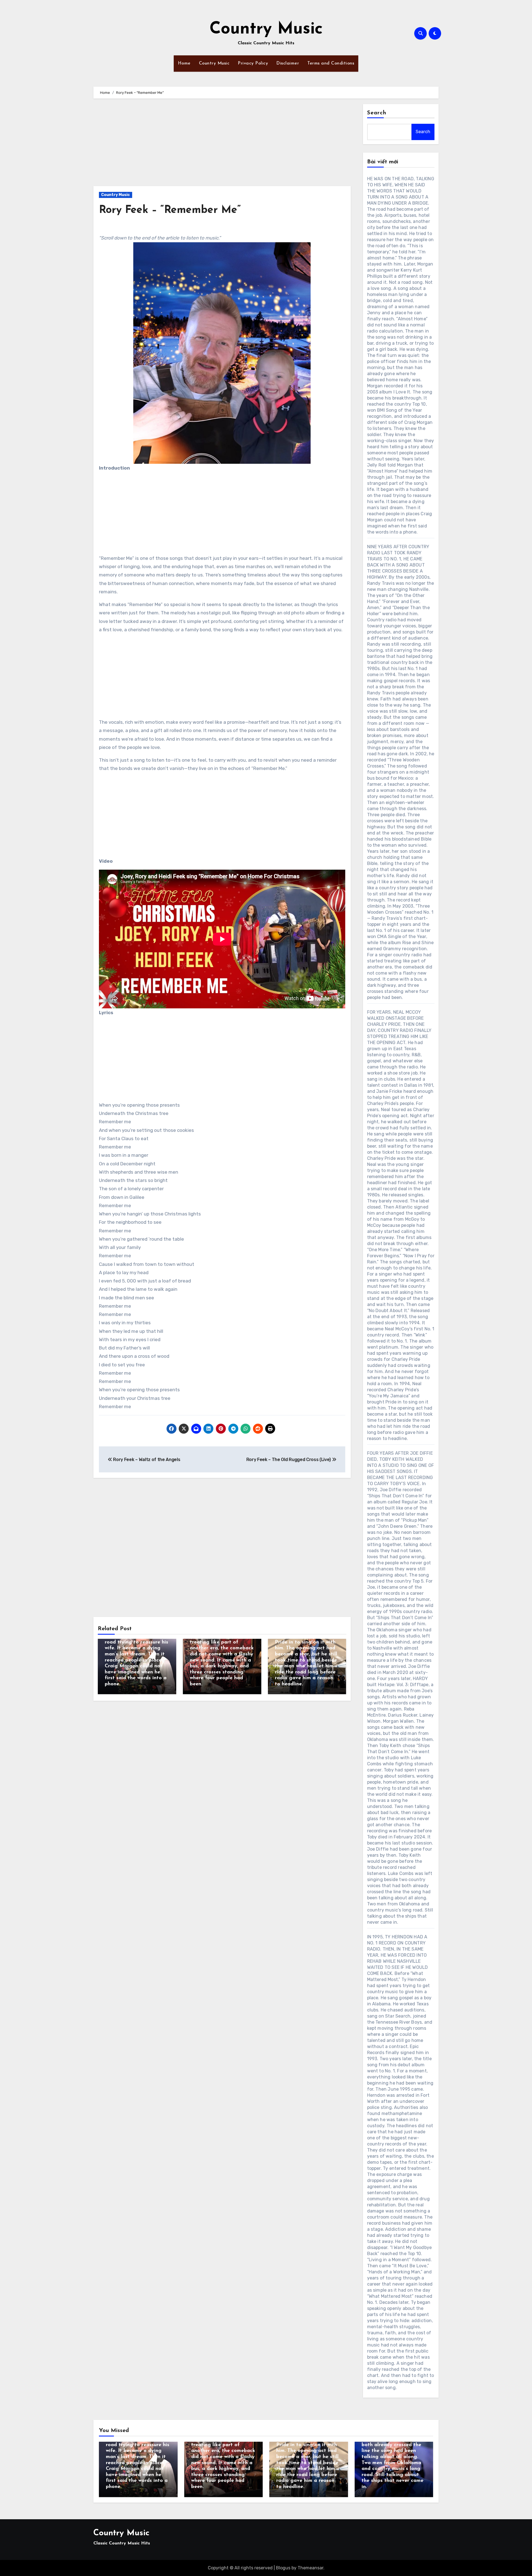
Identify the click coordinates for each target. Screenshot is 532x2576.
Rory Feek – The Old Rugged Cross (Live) (289, 1460)
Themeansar (310, 2568)
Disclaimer (288, 63)
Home (184, 63)
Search (377, 113)
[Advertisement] (223, 145)
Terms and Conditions (331, 63)
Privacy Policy (253, 63)
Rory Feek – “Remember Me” (170, 210)
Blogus (283, 2568)
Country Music (266, 29)
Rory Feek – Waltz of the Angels (146, 1460)
